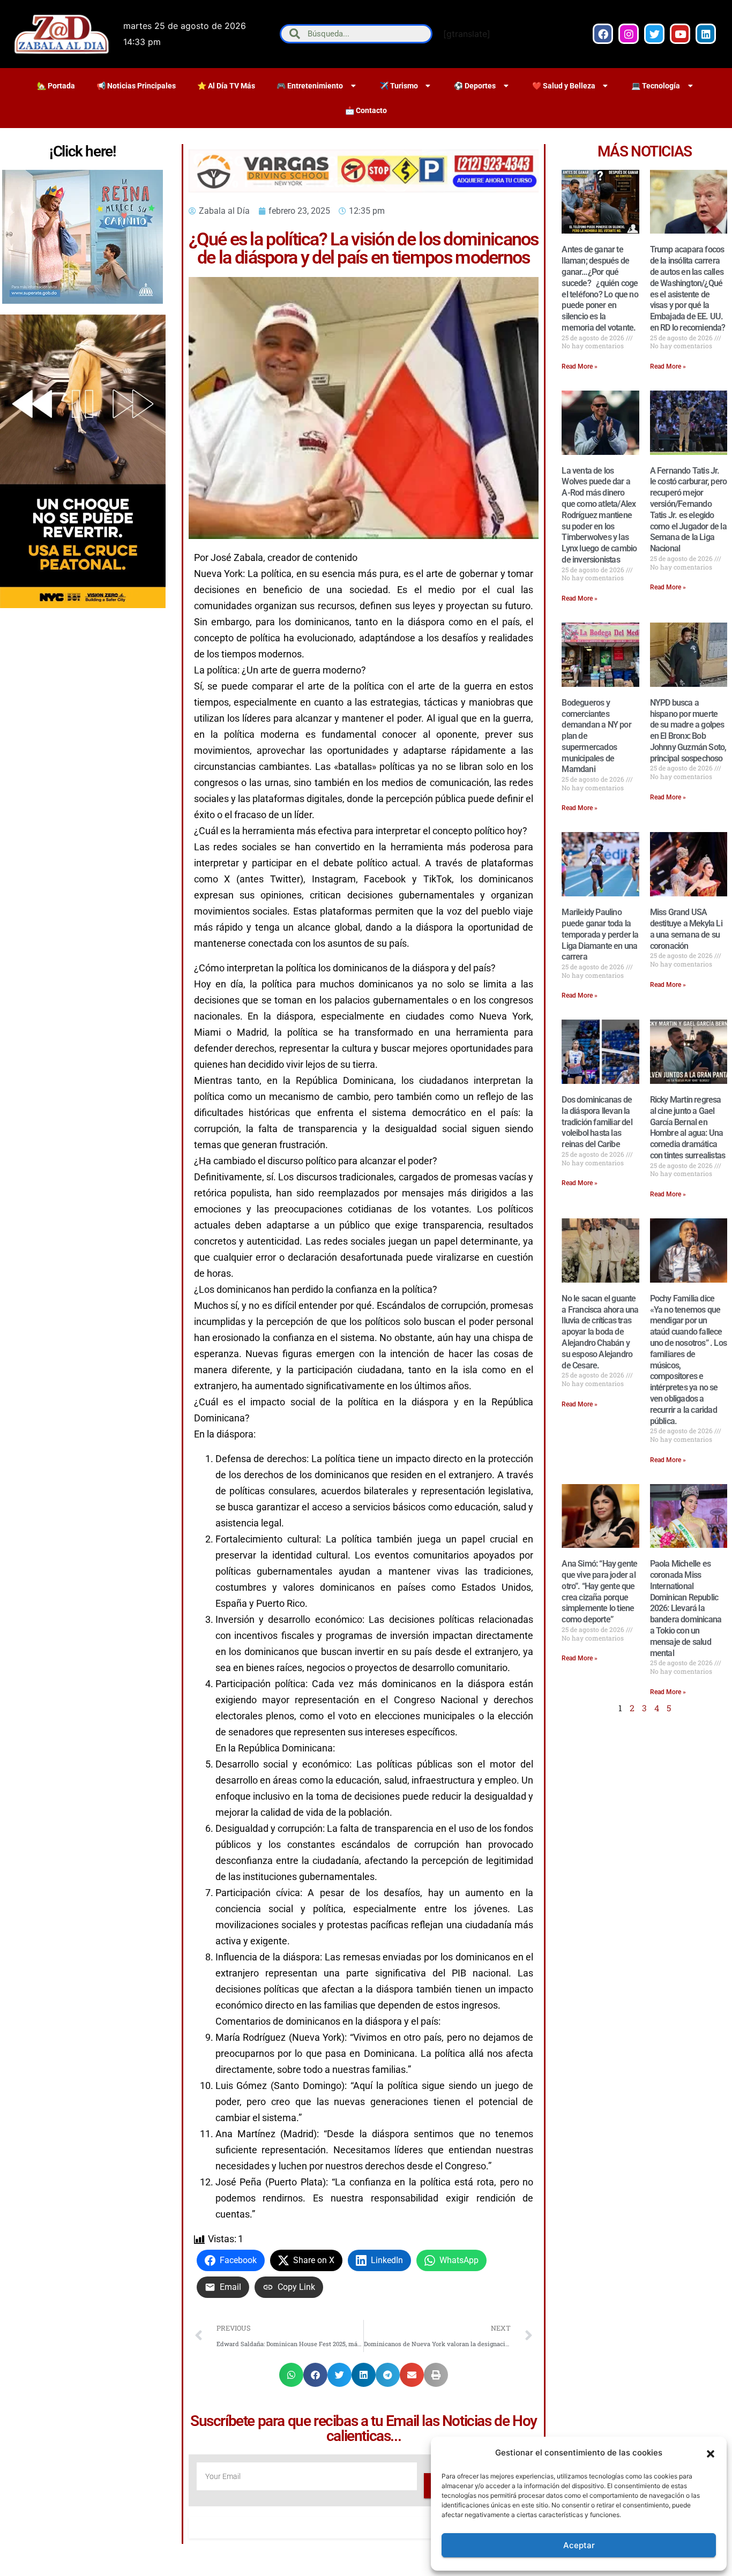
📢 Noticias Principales (136, 86)
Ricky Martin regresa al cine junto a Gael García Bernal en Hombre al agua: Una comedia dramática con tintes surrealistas (688, 1128)
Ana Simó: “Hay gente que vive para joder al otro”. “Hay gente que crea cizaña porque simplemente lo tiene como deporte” (599, 1592)
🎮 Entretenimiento (310, 86)
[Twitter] (654, 34)
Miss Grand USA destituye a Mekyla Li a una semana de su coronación (686, 929)
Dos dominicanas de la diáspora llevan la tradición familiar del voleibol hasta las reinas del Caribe (597, 1122)
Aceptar (579, 2545)
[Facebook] (603, 34)
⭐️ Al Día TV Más (226, 86)
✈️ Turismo (399, 86)
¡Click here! (83, 151)
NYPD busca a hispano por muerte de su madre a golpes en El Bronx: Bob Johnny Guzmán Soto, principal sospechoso (688, 731)
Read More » (580, 366)
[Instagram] (629, 34)
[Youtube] (680, 34)
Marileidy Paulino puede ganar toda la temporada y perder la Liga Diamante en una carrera (600, 934)
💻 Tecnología (656, 86)
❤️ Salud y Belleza (564, 86)
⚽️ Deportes (475, 86)
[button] (711, 2453)
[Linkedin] (706, 34)
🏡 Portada (56, 86)
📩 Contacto (366, 110)
